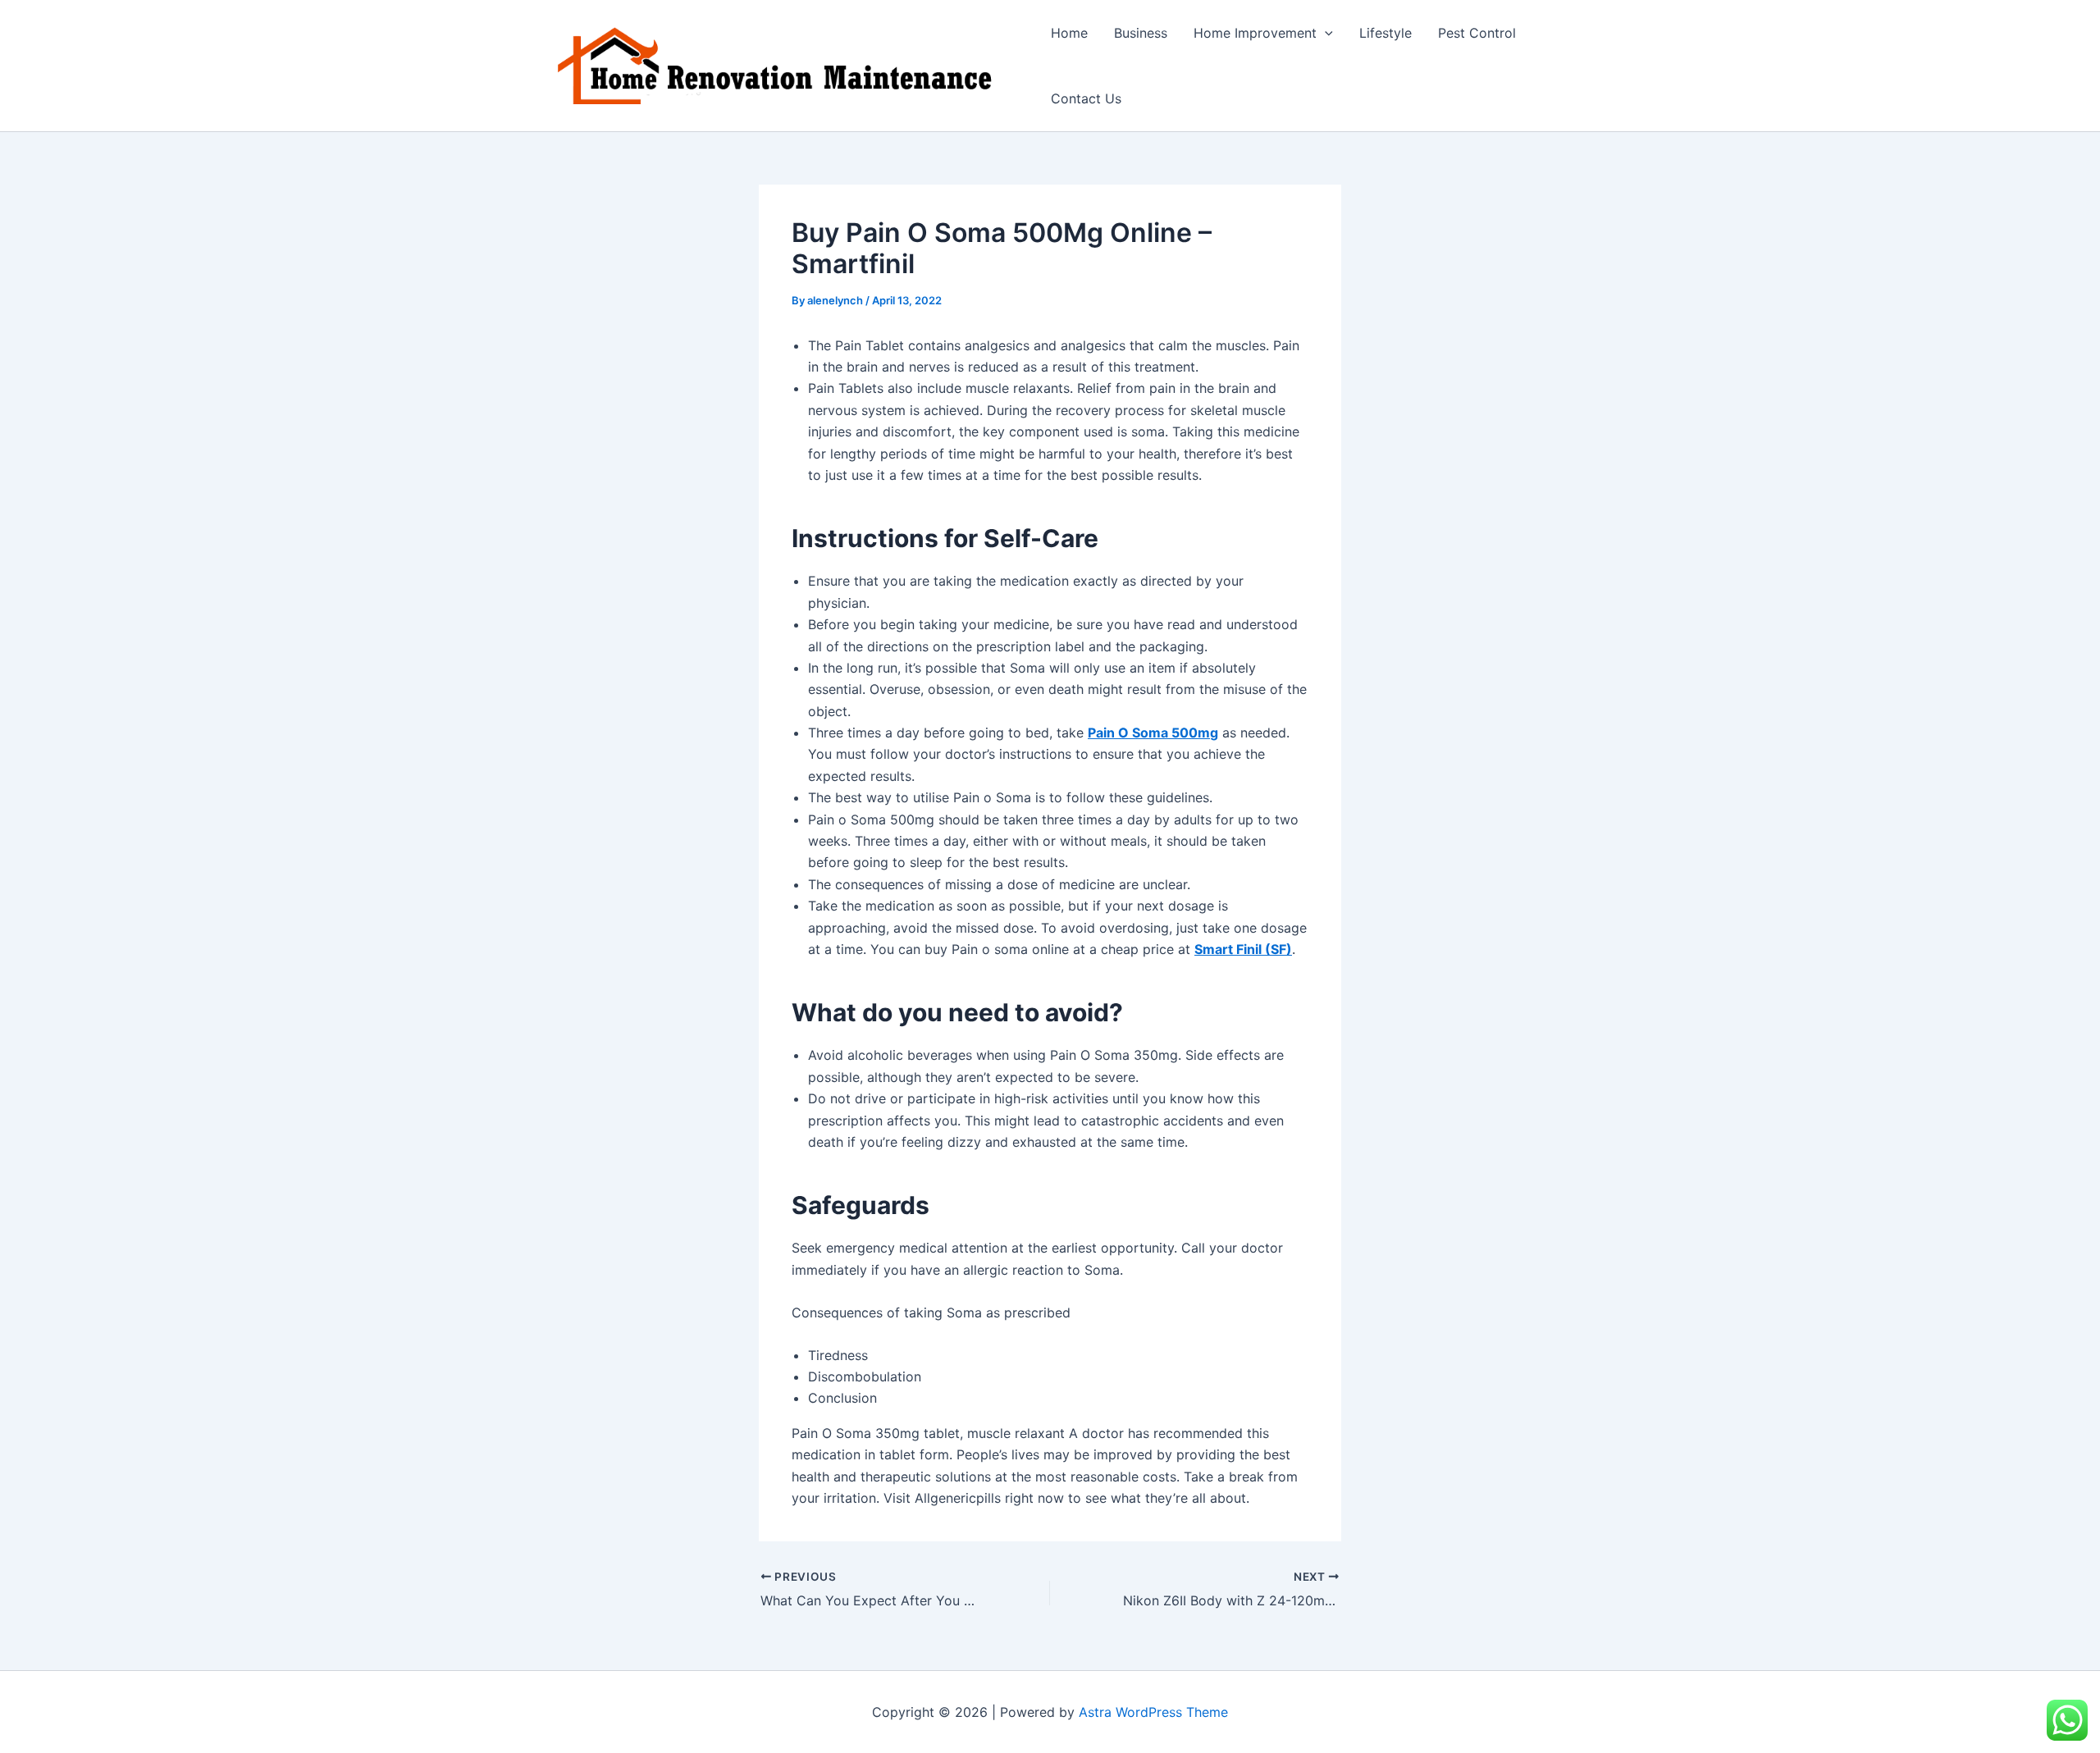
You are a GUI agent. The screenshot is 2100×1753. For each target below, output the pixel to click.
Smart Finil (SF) (1243, 949)
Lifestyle (1386, 33)
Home (1069, 33)
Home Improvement (1255, 33)
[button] (1325, 33)
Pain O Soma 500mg (1153, 733)
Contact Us (1086, 98)
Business (1141, 33)
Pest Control (1477, 33)
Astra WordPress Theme (1153, 1712)
